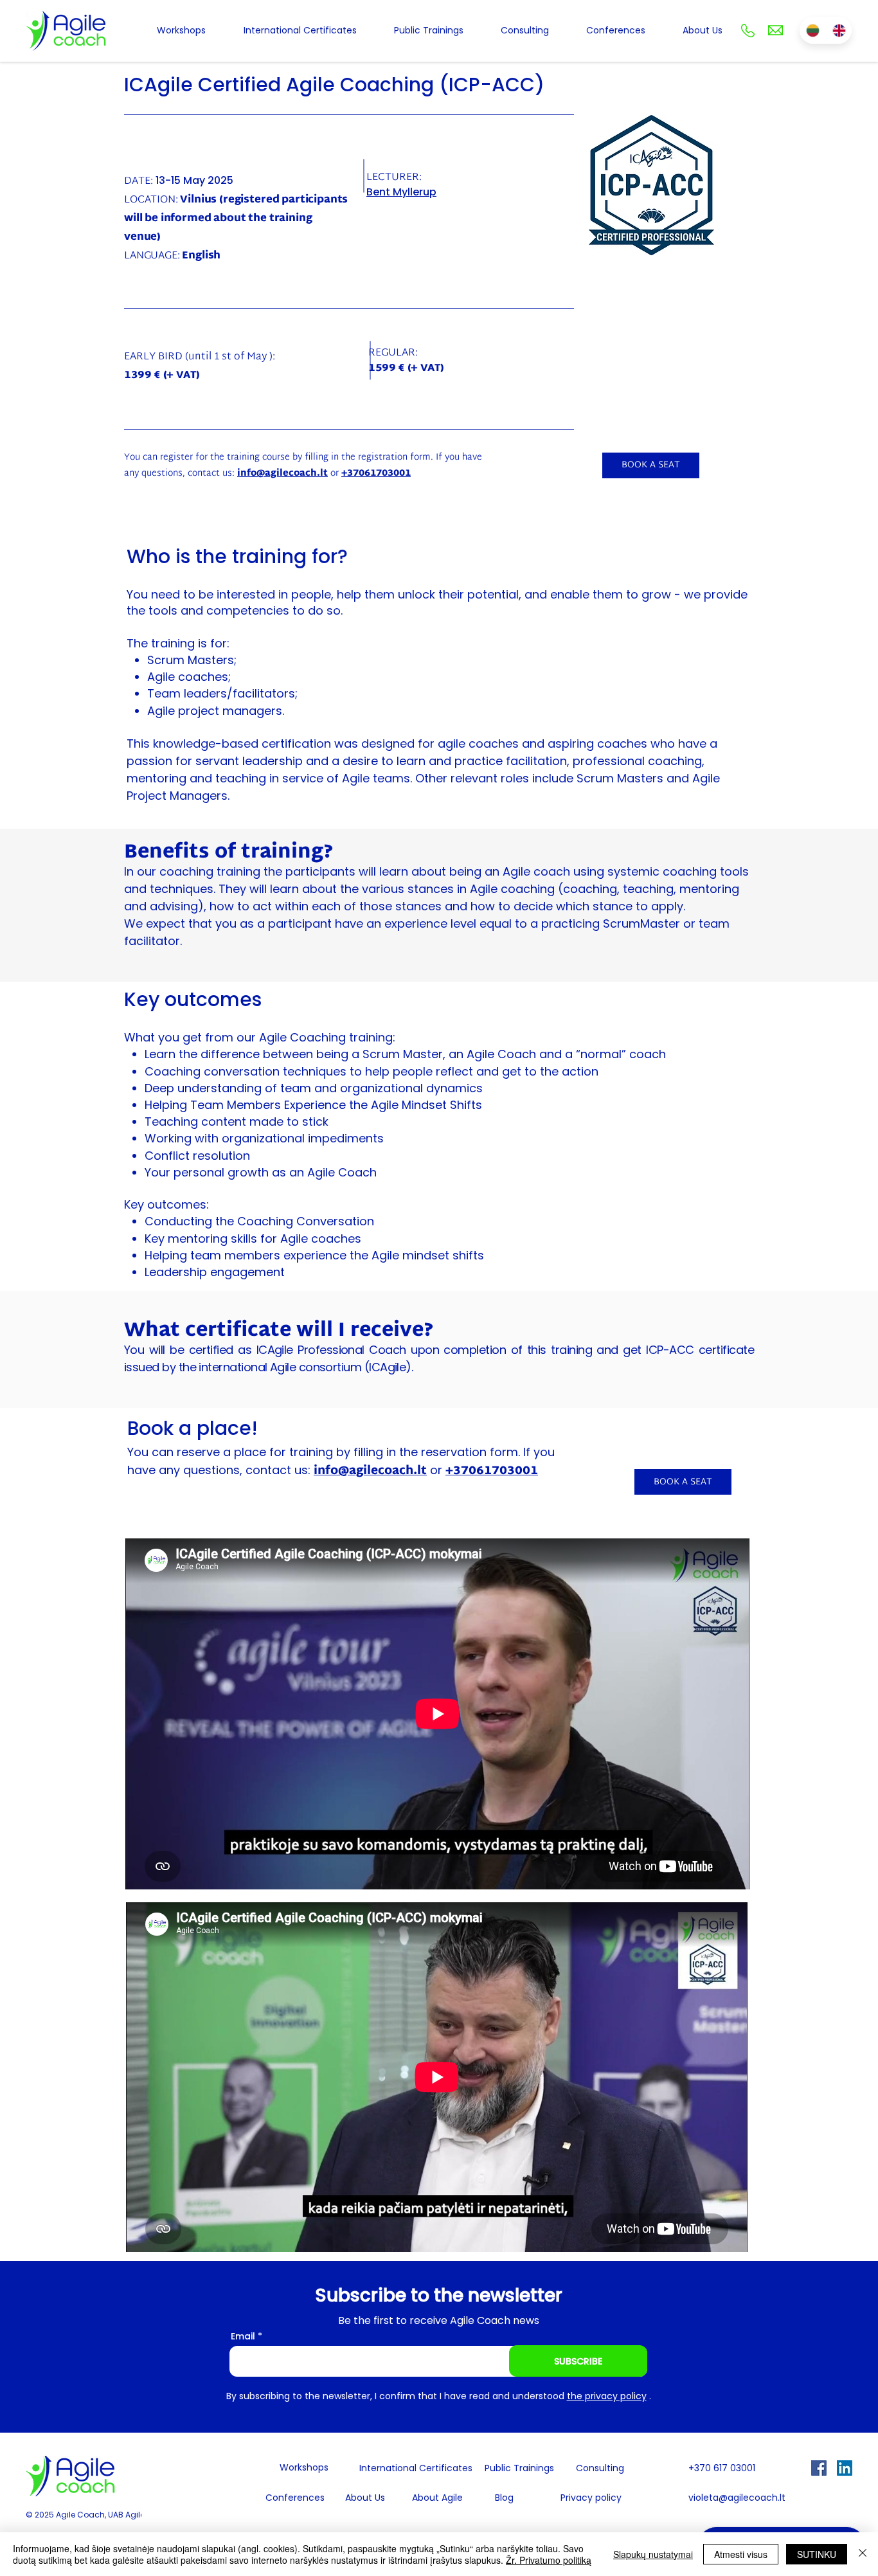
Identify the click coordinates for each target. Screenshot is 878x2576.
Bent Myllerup (401, 192)
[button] (651, 465)
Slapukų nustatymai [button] (653, 2554)
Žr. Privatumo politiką (549, 2560)
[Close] (863, 2554)
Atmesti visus (741, 2554)
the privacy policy (607, 2396)
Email (243, 2336)
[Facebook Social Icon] (819, 2468)
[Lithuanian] (812, 30)
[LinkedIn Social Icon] (845, 2468)
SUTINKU (817, 2554)
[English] (838, 30)
